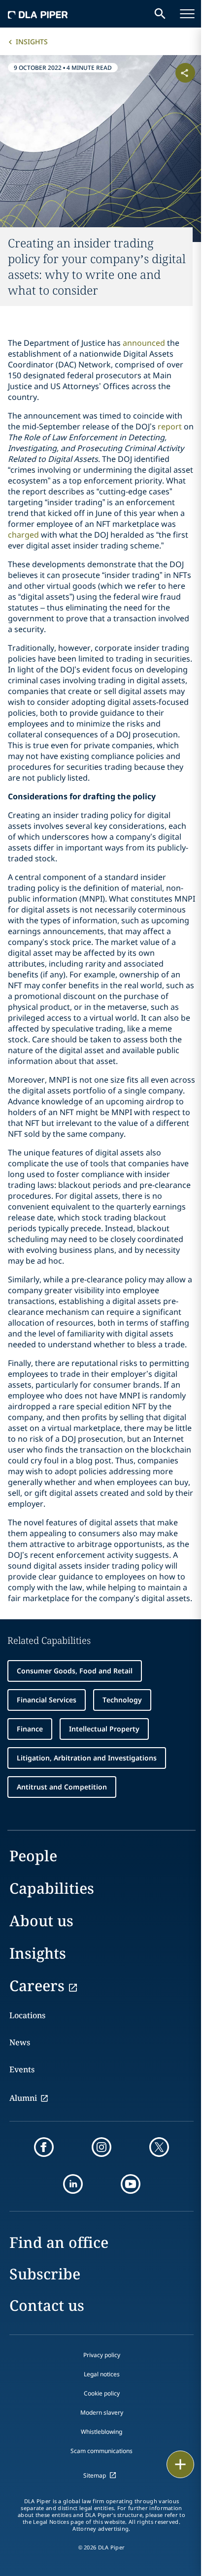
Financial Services (47, 1700)
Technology (122, 1700)
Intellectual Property (104, 1729)
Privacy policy (102, 2355)
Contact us (47, 2305)
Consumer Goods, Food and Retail (75, 1671)
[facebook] (44, 2147)
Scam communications (101, 2451)
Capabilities (52, 1888)
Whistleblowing (101, 2432)
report (170, 426)
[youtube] (131, 2184)
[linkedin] (73, 2184)
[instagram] (101, 2147)
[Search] (160, 14)
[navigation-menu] (187, 14)
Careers (37, 1985)
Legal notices (102, 2374)
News (20, 2042)
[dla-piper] (38, 14)
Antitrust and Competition (62, 1787)
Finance (30, 1729)
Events (22, 2069)
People (33, 1856)
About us (41, 1921)
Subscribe (45, 2274)
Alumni (23, 2098)
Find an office (59, 2242)
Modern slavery (102, 2412)
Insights (32, 42)
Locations (27, 2015)
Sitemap (95, 2475)
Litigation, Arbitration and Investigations (87, 1758)
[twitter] (159, 2147)
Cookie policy (102, 2393)
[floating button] (180, 2464)
